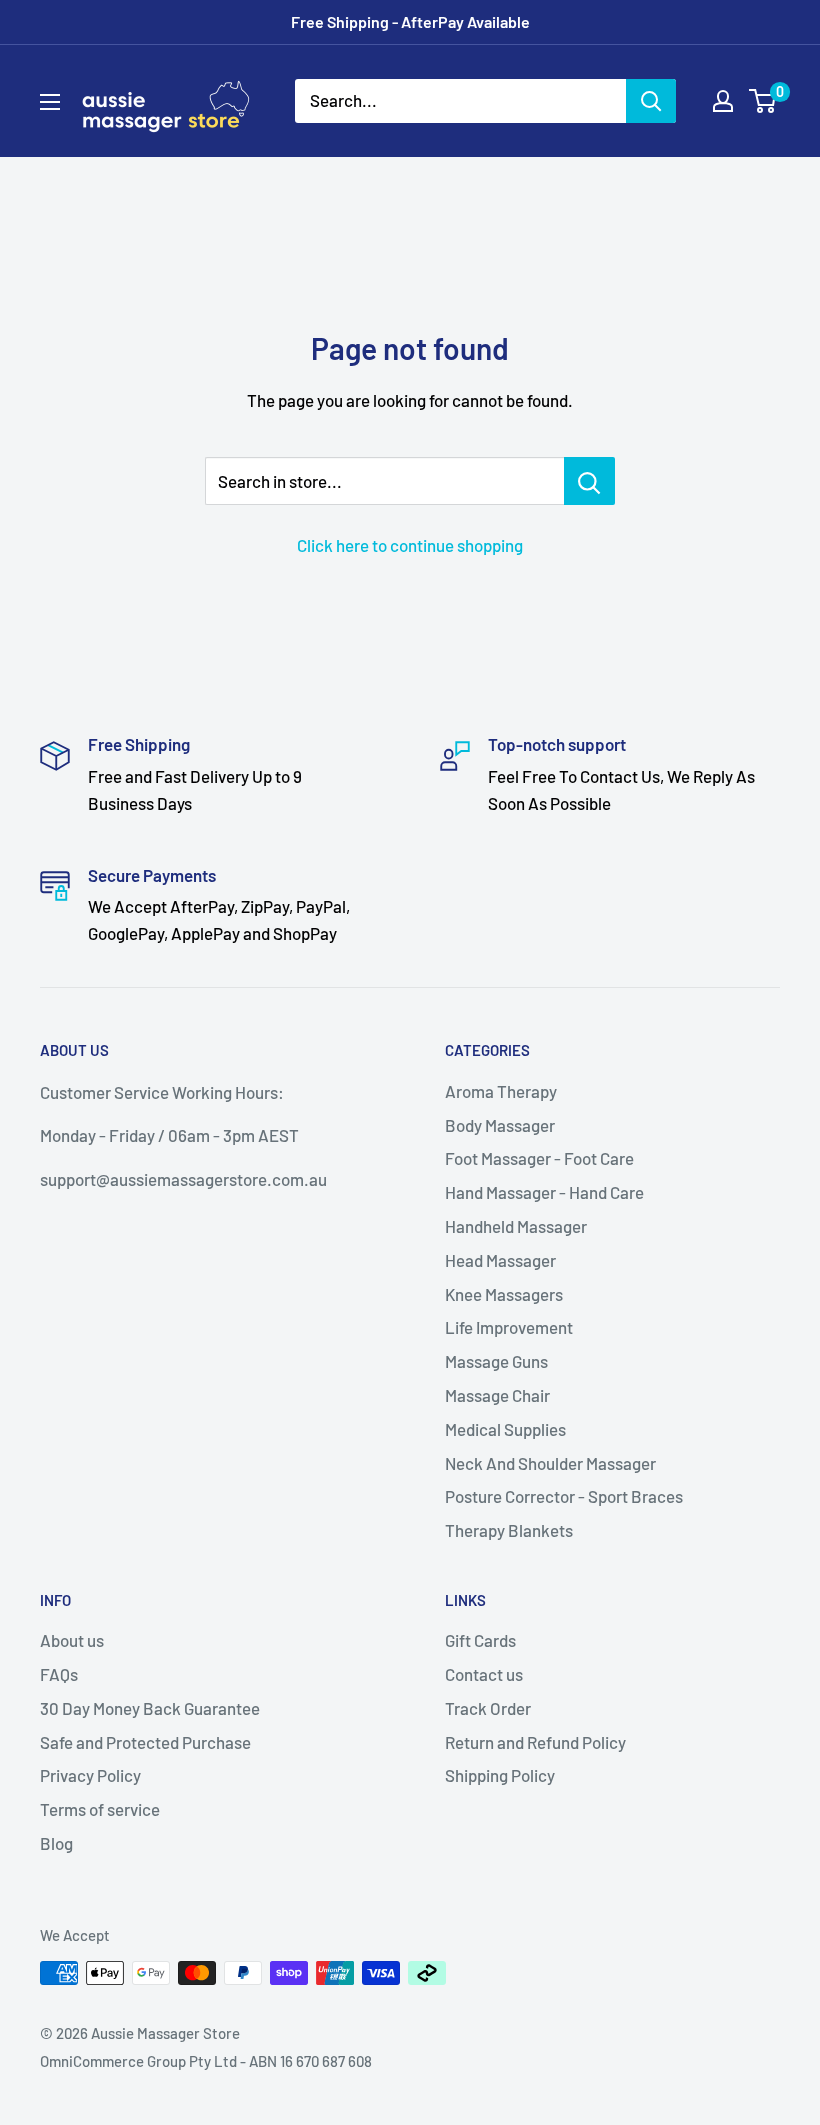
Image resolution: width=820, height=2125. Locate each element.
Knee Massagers (504, 1294)
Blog (56, 1843)
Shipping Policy (500, 1775)
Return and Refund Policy (535, 1742)
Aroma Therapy (501, 1091)
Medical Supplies (505, 1429)
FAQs (59, 1674)
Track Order (488, 1708)
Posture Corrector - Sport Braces (564, 1496)
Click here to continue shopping (410, 545)
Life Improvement (509, 1327)
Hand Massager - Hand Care (544, 1192)
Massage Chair (497, 1395)
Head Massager (500, 1260)
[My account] (723, 101)
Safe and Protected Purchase (145, 1742)
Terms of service (100, 1809)
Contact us (484, 1674)
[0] (763, 101)
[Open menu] (50, 102)
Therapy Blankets (509, 1530)
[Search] (651, 101)
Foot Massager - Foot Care (539, 1158)
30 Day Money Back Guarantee (150, 1708)
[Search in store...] (589, 481)
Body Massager (500, 1125)
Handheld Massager (516, 1226)
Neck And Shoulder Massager (550, 1463)
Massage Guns (496, 1361)
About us (72, 1640)
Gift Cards (480, 1640)
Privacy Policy (90, 1775)
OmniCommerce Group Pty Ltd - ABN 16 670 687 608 (206, 2061)
